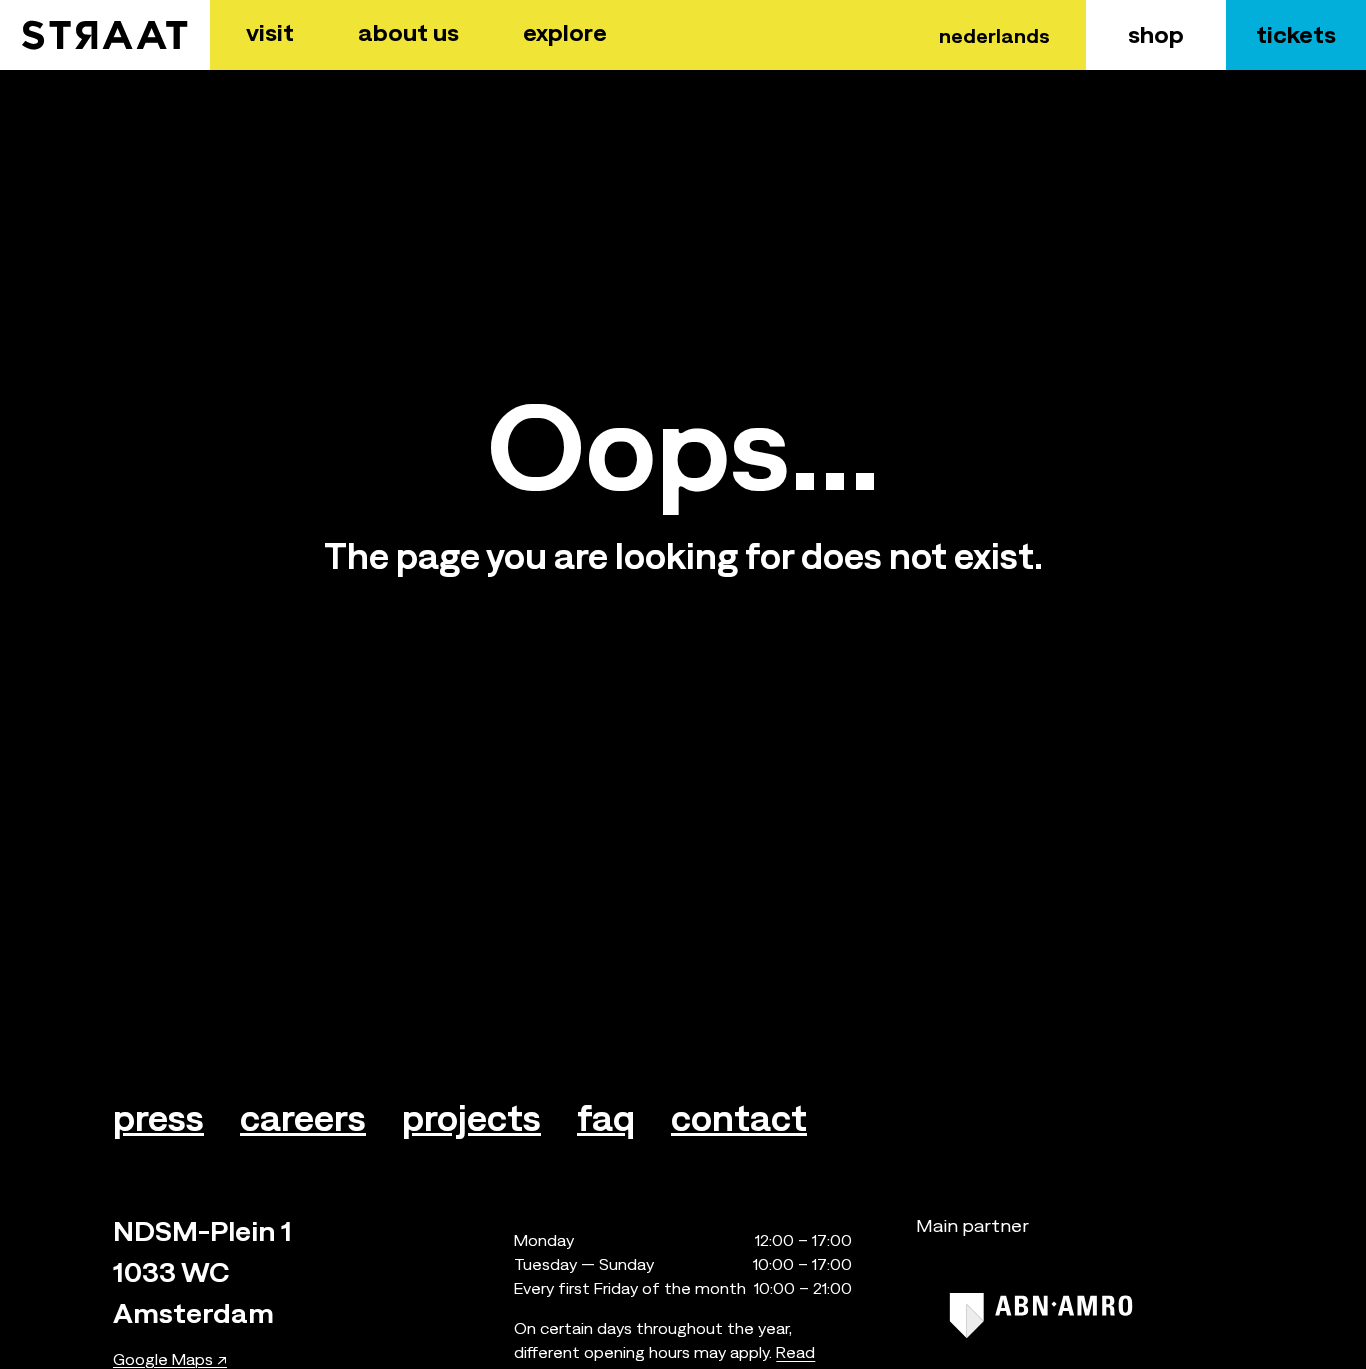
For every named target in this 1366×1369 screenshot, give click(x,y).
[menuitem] (270, 35)
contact (739, 1118)
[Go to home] (105, 35)
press (158, 1118)
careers (303, 1118)
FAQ (606, 1118)
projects (471, 1118)
